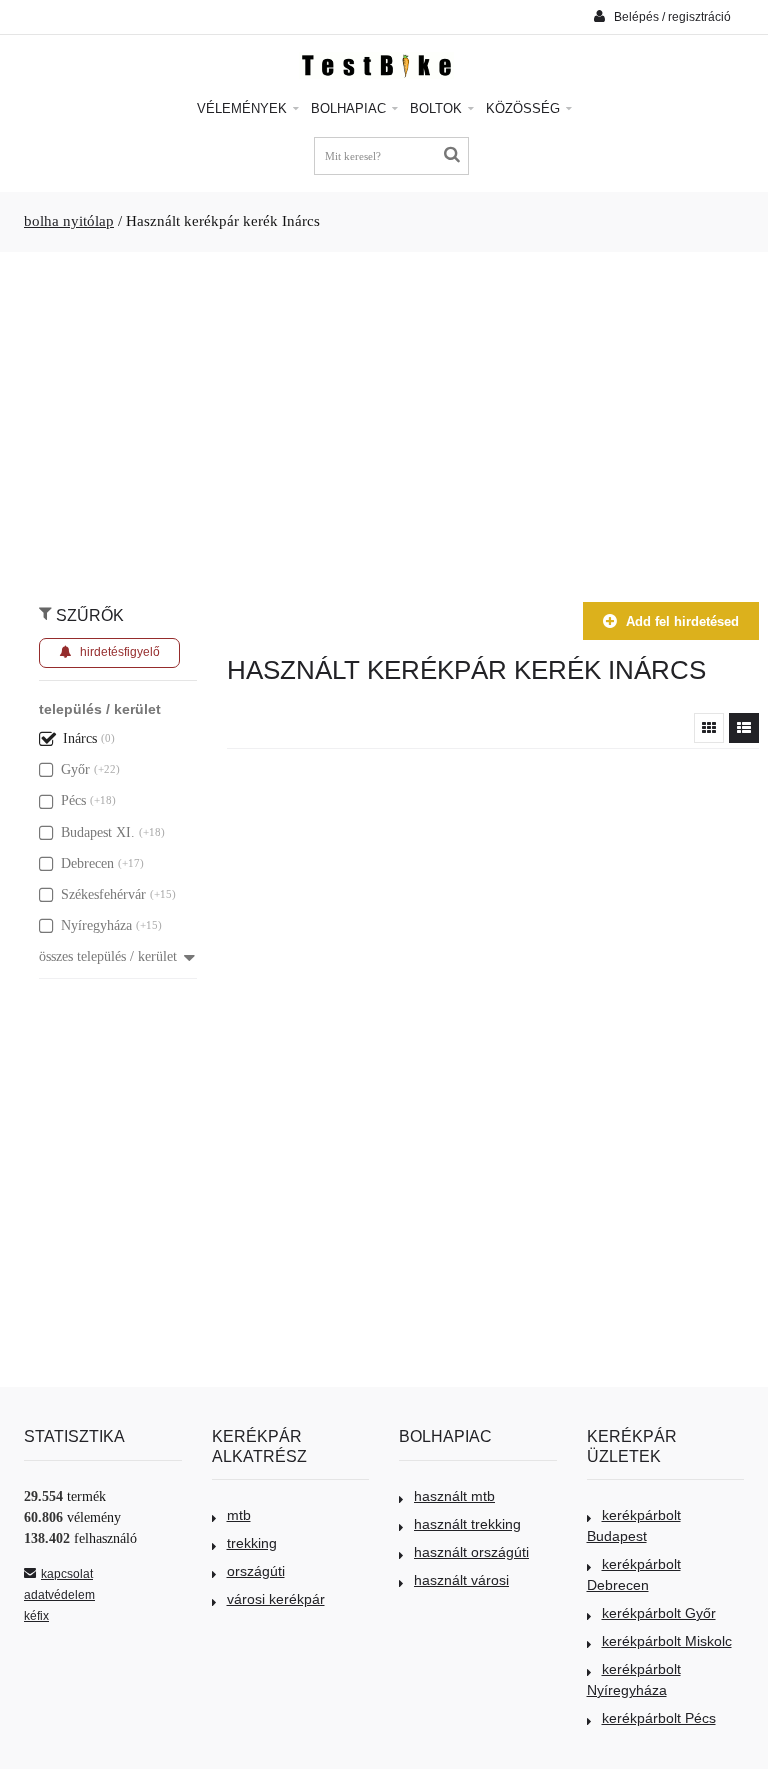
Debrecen (87, 863)
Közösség (525, 108)
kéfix (36, 1616)
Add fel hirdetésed (682, 621)
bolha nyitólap (69, 221)
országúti (256, 1571)
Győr (75, 769)
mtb (239, 1515)
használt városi (461, 1580)
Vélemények (244, 108)
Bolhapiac (350, 108)
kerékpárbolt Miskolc (667, 1641)
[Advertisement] (384, 417)
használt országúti (471, 1552)
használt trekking (467, 1524)
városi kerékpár (276, 1599)
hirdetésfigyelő (120, 652)
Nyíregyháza (96, 925)
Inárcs (80, 738)
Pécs (73, 800)
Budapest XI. (98, 832)
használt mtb (454, 1496)
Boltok (438, 108)
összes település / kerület (108, 956)
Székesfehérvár (103, 894)
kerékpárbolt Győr (659, 1613)
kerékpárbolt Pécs (659, 1718)
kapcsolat (67, 1574)
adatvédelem (59, 1595)
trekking (252, 1543)
